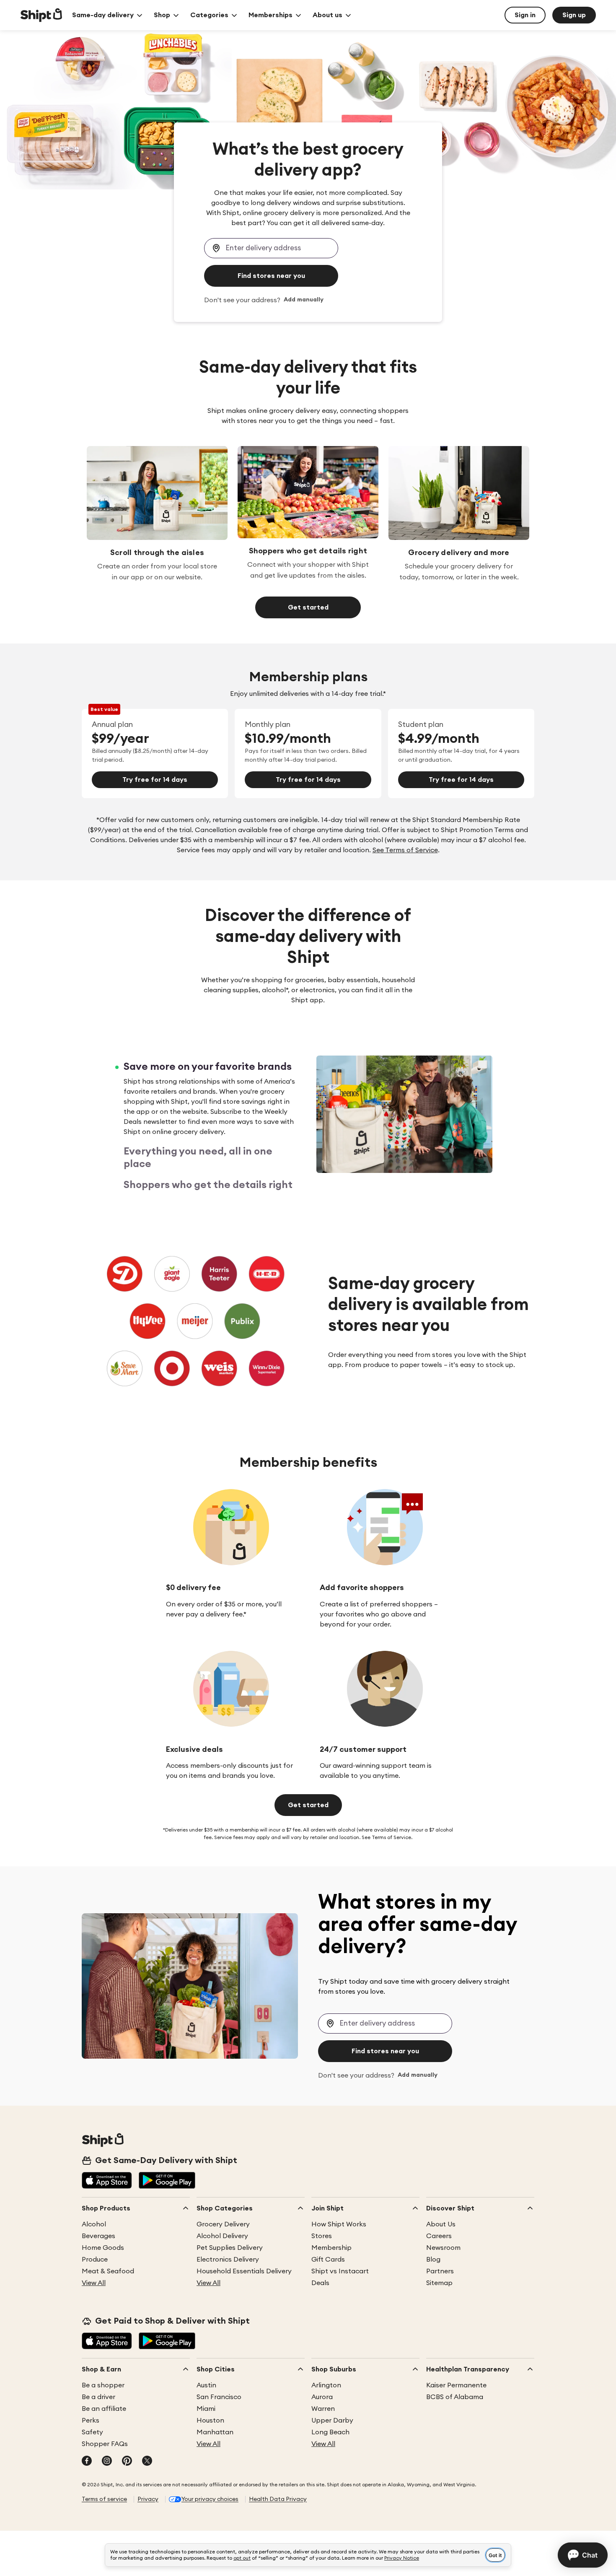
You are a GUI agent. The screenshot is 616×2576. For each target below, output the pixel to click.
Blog (433, 2260)
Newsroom (443, 2248)
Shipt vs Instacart (340, 2271)
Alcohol (94, 2224)
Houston (210, 2420)
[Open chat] (583, 2555)
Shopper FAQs (105, 2444)
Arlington (326, 2385)
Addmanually (304, 300)
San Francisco (219, 2397)
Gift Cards (328, 2260)
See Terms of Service (405, 850)
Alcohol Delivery (222, 2236)
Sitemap (439, 2283)
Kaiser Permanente (456, 2385)
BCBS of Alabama (455, 2397)
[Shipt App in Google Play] (167, 2181)
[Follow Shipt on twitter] (147, 2462)
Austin (206, 2385)
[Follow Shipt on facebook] (87, 2462)
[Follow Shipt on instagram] (107, 2462)
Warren (323, 2409)
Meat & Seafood (108, 2271)
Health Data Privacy (278, 2499)
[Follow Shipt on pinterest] (127, 2462)
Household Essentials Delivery (244, 2271)
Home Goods (103, 2248)
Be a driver (98, 2397)
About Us (441, 2224)
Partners (440, 2271)
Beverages (98, 2236)
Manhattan (215, 2432)
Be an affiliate (104, 2409)
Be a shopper (103, 2385)
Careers (439, 2236)
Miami (206, 2409)
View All (94, 2283)
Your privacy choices (210, 2499)
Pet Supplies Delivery (230, 2248)
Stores (322, 2236)
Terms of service (104, 2499)
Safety (92, 2432)
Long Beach (330, 2432)
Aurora (322, 2397)
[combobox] (271, 248)
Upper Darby (332, 2420)
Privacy (148, 2499)
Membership (331, 2248)
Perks (91, 2420)
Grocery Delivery (223, 2224)
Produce (95, 2260)
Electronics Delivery (228, 2260)
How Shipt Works (339, 2224)
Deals (320, 2283)
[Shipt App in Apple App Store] (107, 2181)
